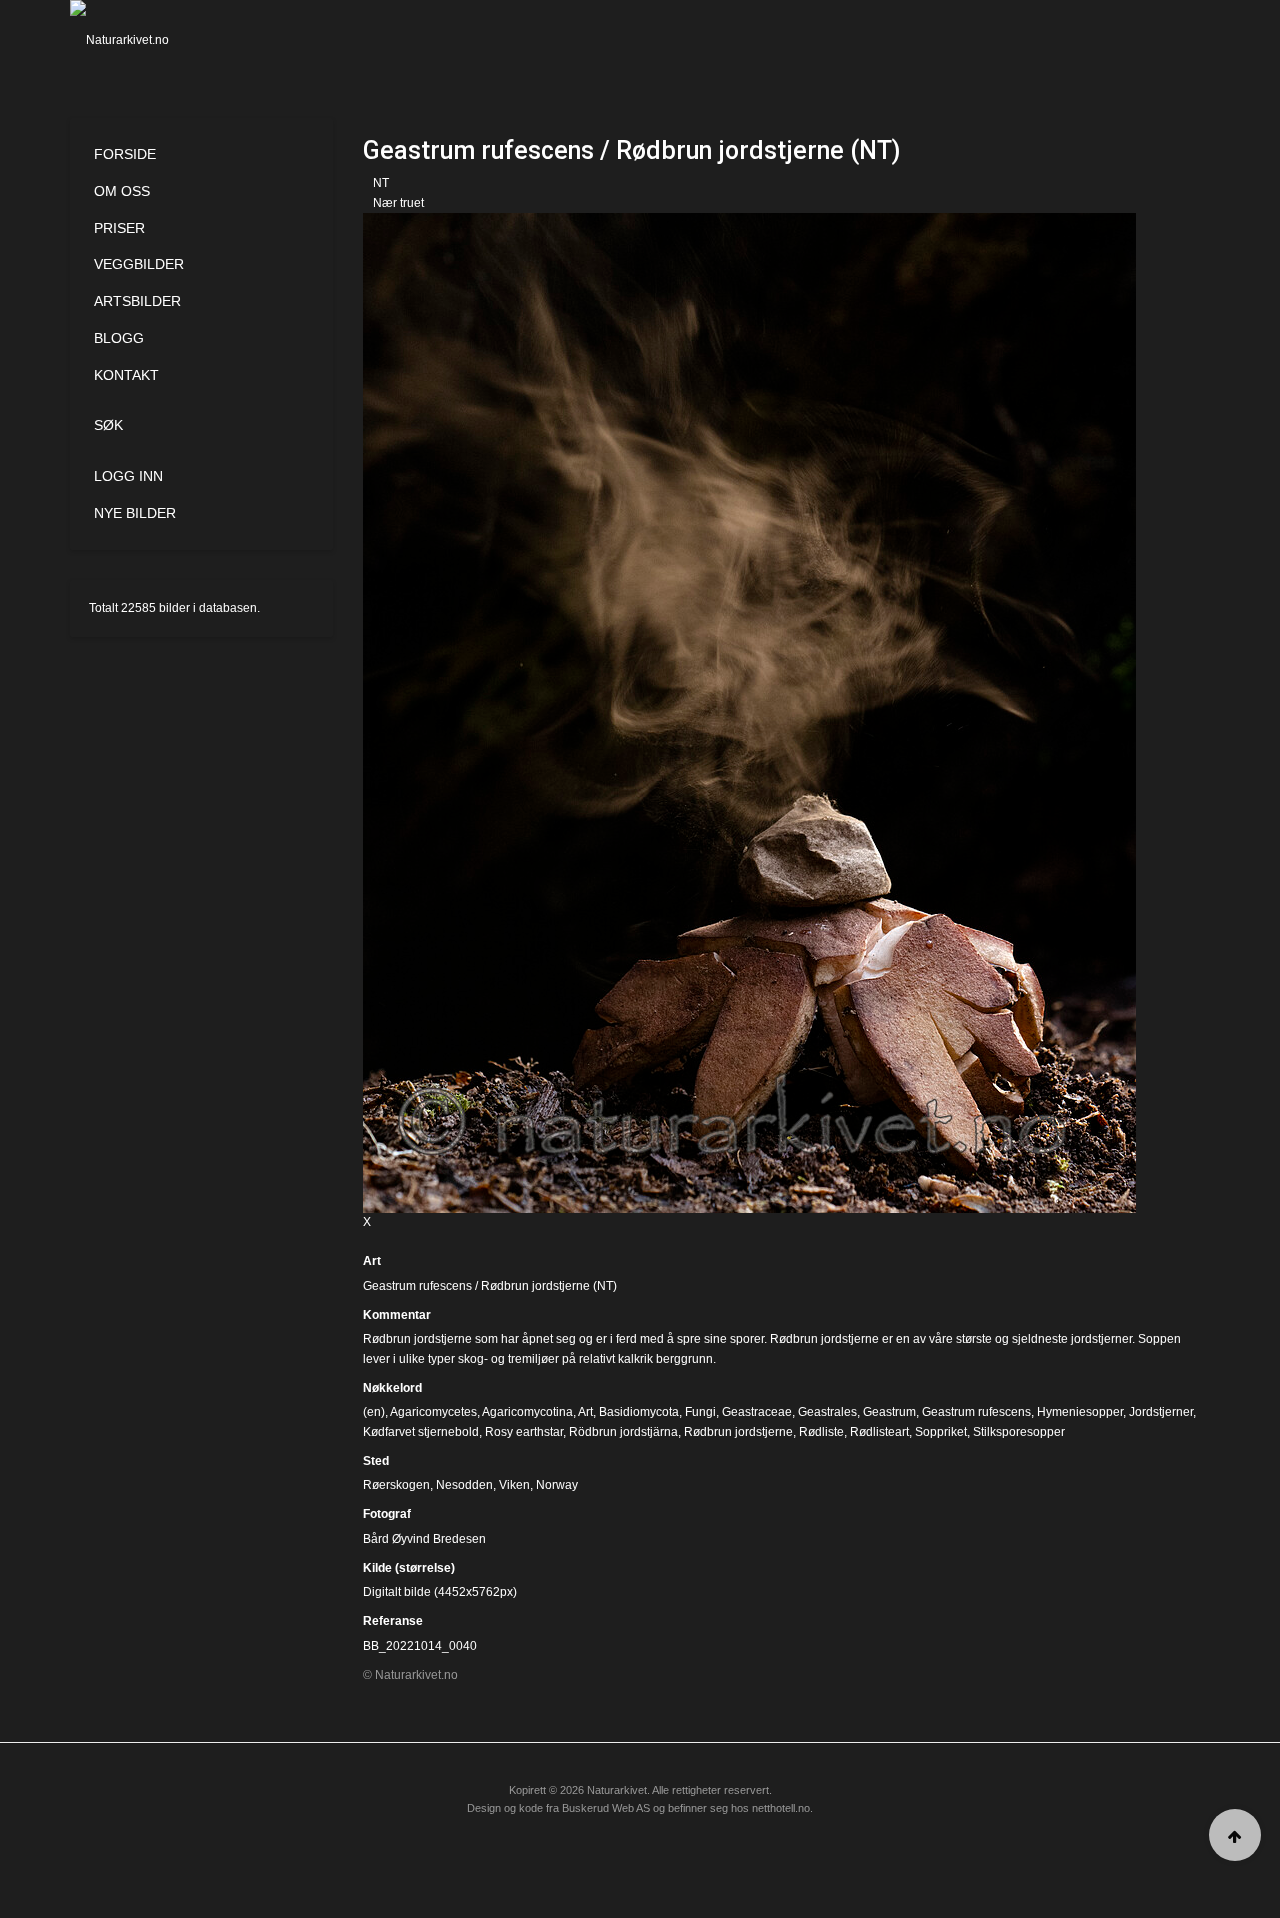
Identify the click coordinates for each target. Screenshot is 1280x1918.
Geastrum (889, 1412)
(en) (374, 1412)
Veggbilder (139, 264)
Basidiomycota (639, 1412)
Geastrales (827, 1412)
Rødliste (821, 1432)
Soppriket (941, 1432)
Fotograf (387, 1514)
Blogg (119, 338)
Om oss (122, 191)
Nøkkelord (392, 1388)
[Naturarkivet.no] (152, 40)
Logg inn (128, 476)
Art (372, 1261)
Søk (108, 425)
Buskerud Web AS (606, 1808)
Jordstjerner (1161, 1412)
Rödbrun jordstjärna (623, 1432)
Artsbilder (137, 301)
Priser (119, 228)
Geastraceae (757, 1412)
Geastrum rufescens (976, 1412)
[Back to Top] (1235, 1835)
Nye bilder (135, 513)
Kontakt (126, 375)
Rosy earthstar (524, 1432)
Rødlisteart (879, 1432)
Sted (376, 1461)
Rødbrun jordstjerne (738, 1432)
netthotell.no (781, 1808)
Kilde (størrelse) (409, 1568)
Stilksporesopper (1019, 1432)
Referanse (393, 1621)
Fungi (700, 1412)
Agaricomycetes (433, 1412)
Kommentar (397, 1315)
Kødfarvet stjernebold (421, 1432)
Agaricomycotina (527, 1412)
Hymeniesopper (1080, 1412)
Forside (125, 154)
